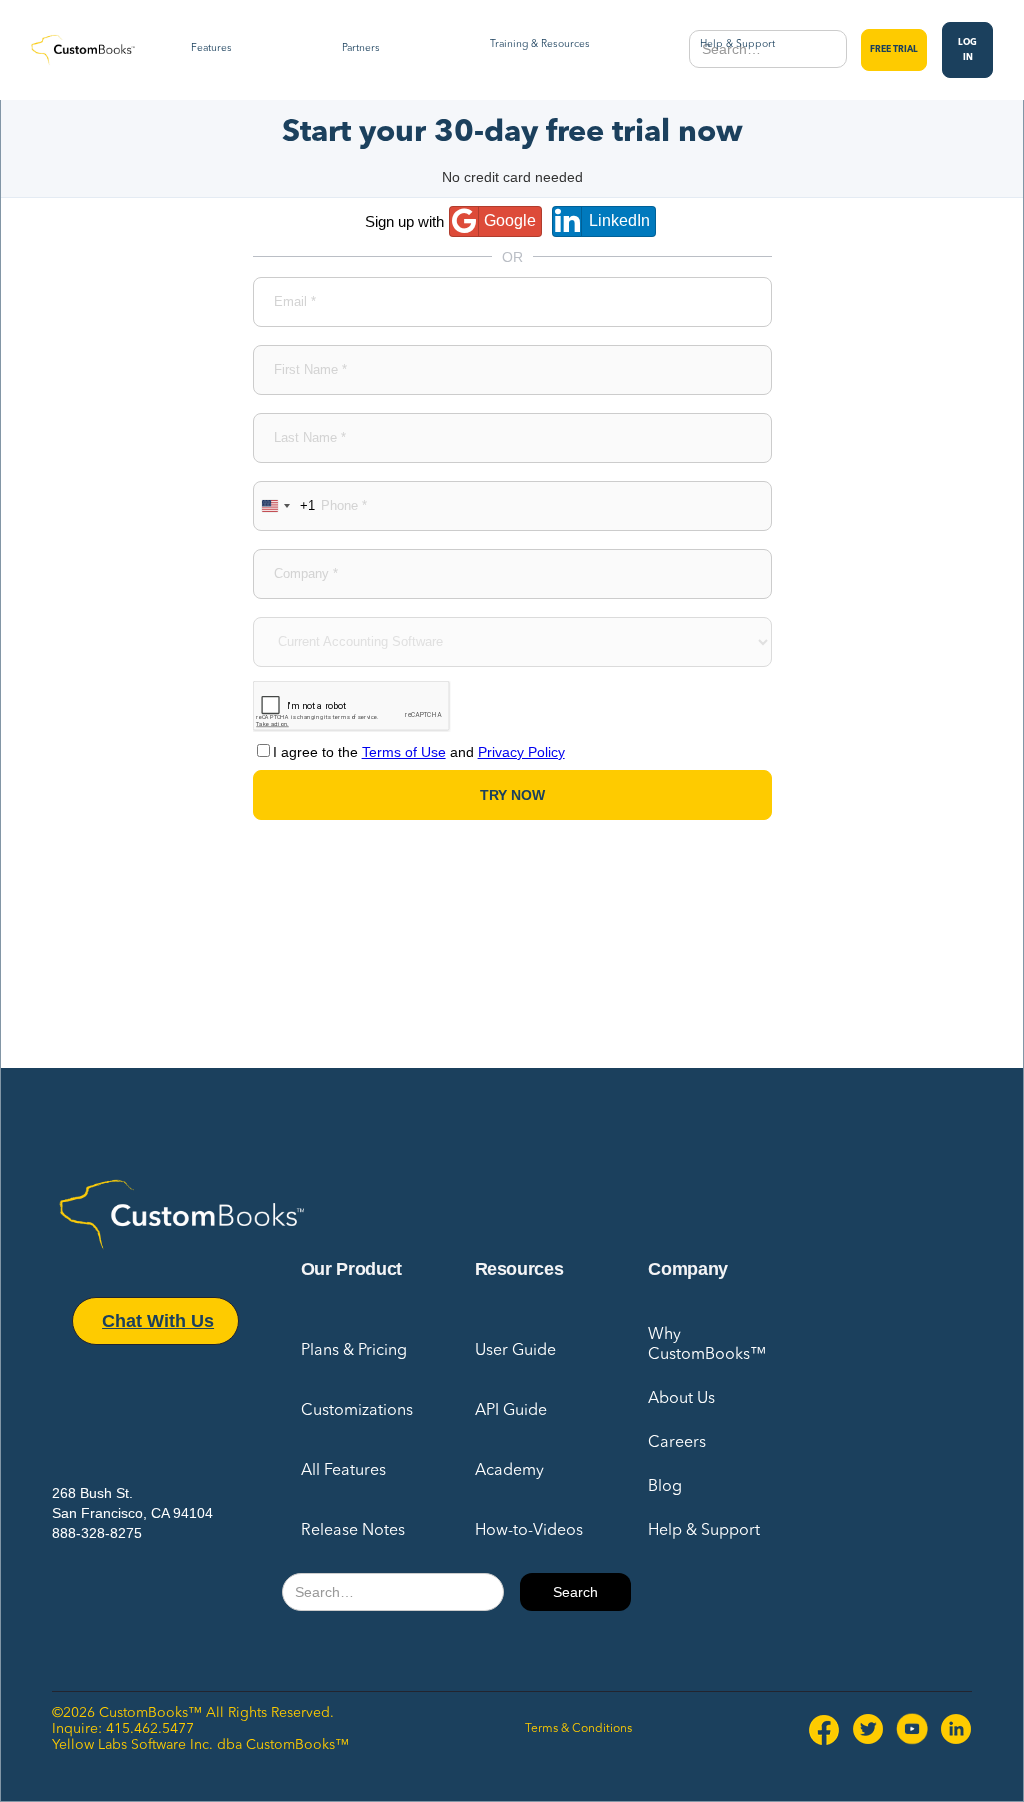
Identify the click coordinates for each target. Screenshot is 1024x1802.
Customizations (357, 1411)
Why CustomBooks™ (707, 1345)
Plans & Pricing (354, 1351)
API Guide (511, 1411)
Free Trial (894, 49)
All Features (343, 1471)
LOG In (967, 50)
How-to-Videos (529, 1531)
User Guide (515, 1351)
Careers (677, 1443)
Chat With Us (158, 1321)
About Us (681, 1399)
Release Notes (353, 1531)
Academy (509, 1471)
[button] (211, 50)
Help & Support (704, 1531)
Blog (665, 1487)
